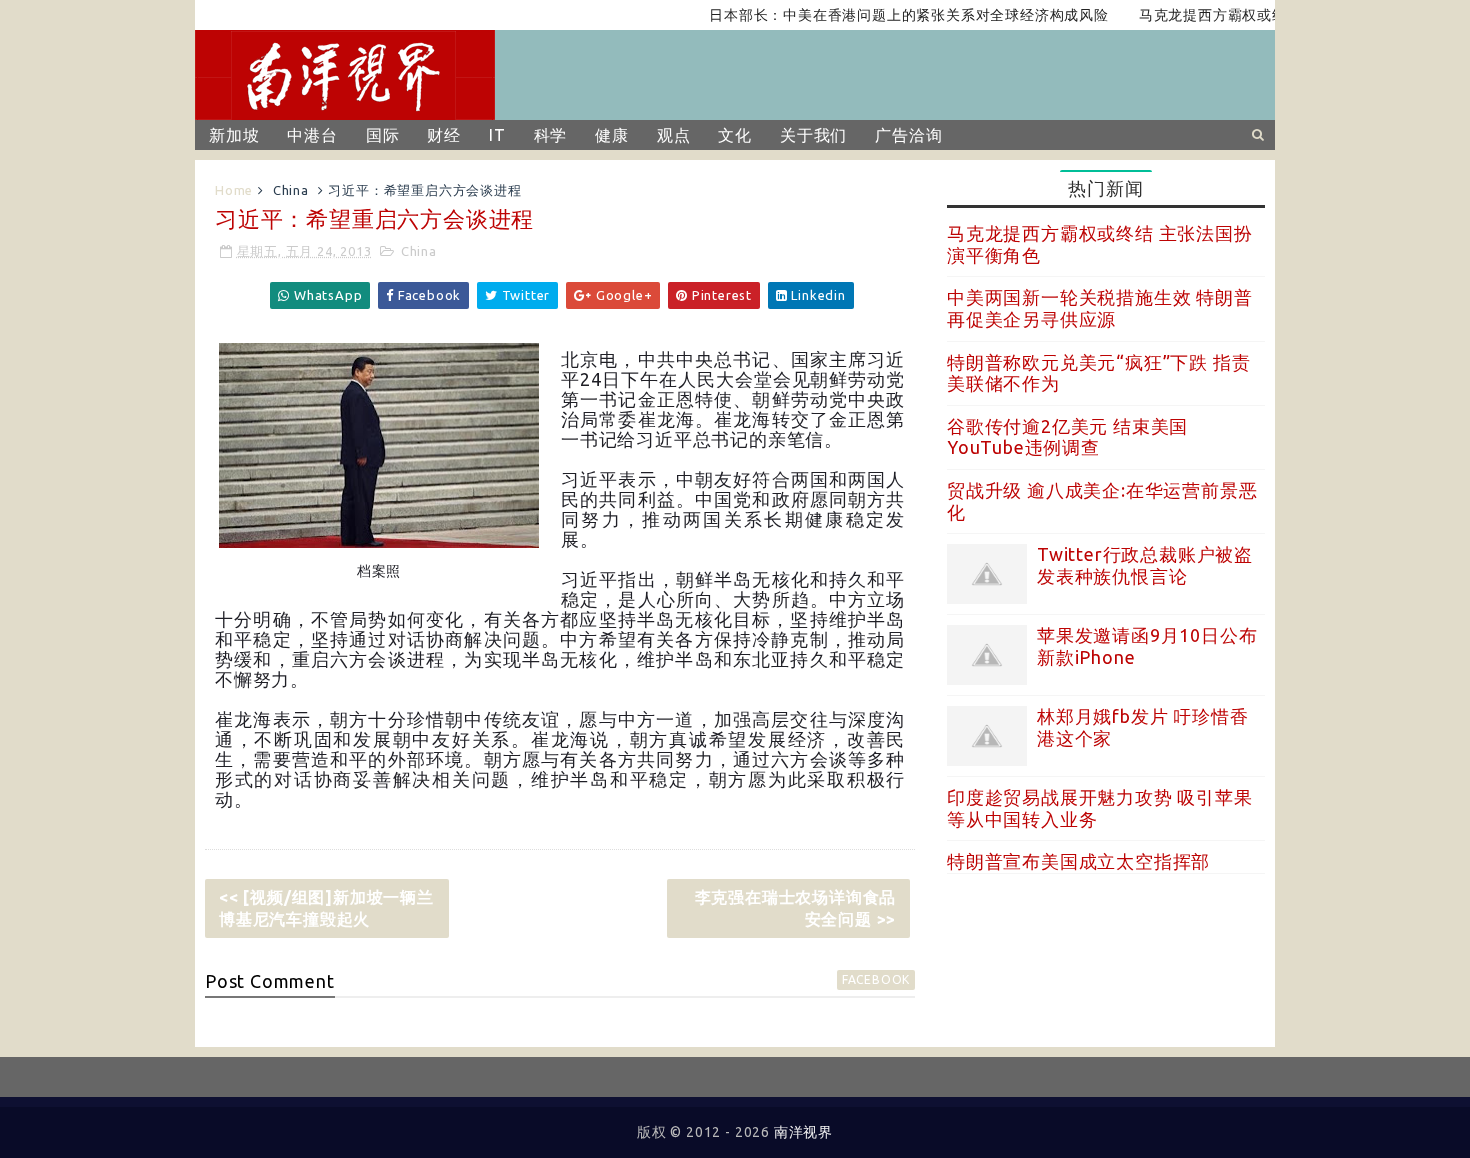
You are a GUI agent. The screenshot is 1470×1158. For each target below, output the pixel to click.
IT (497, 135)
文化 (735, 135)
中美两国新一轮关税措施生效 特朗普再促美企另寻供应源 (1100, 308)
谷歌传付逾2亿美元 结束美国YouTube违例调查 (1067, 437)
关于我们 (813, 135)
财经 (444, 135)
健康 (612, 135)
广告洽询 (908, 135)
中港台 (312, 135)
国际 (383, 135)
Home (234, 190)
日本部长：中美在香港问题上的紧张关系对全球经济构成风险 (888, 15)
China (291, 190)
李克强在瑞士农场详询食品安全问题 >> (796, 908)
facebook (876, 979)
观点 (674, 135)
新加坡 (234, 135)
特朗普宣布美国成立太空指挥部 (1078, 861)
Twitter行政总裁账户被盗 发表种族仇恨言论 (1145, 565)
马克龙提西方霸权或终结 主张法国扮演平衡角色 (1274, 15)
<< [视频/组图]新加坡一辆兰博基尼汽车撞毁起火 (326, 908)
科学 (551, 135)
